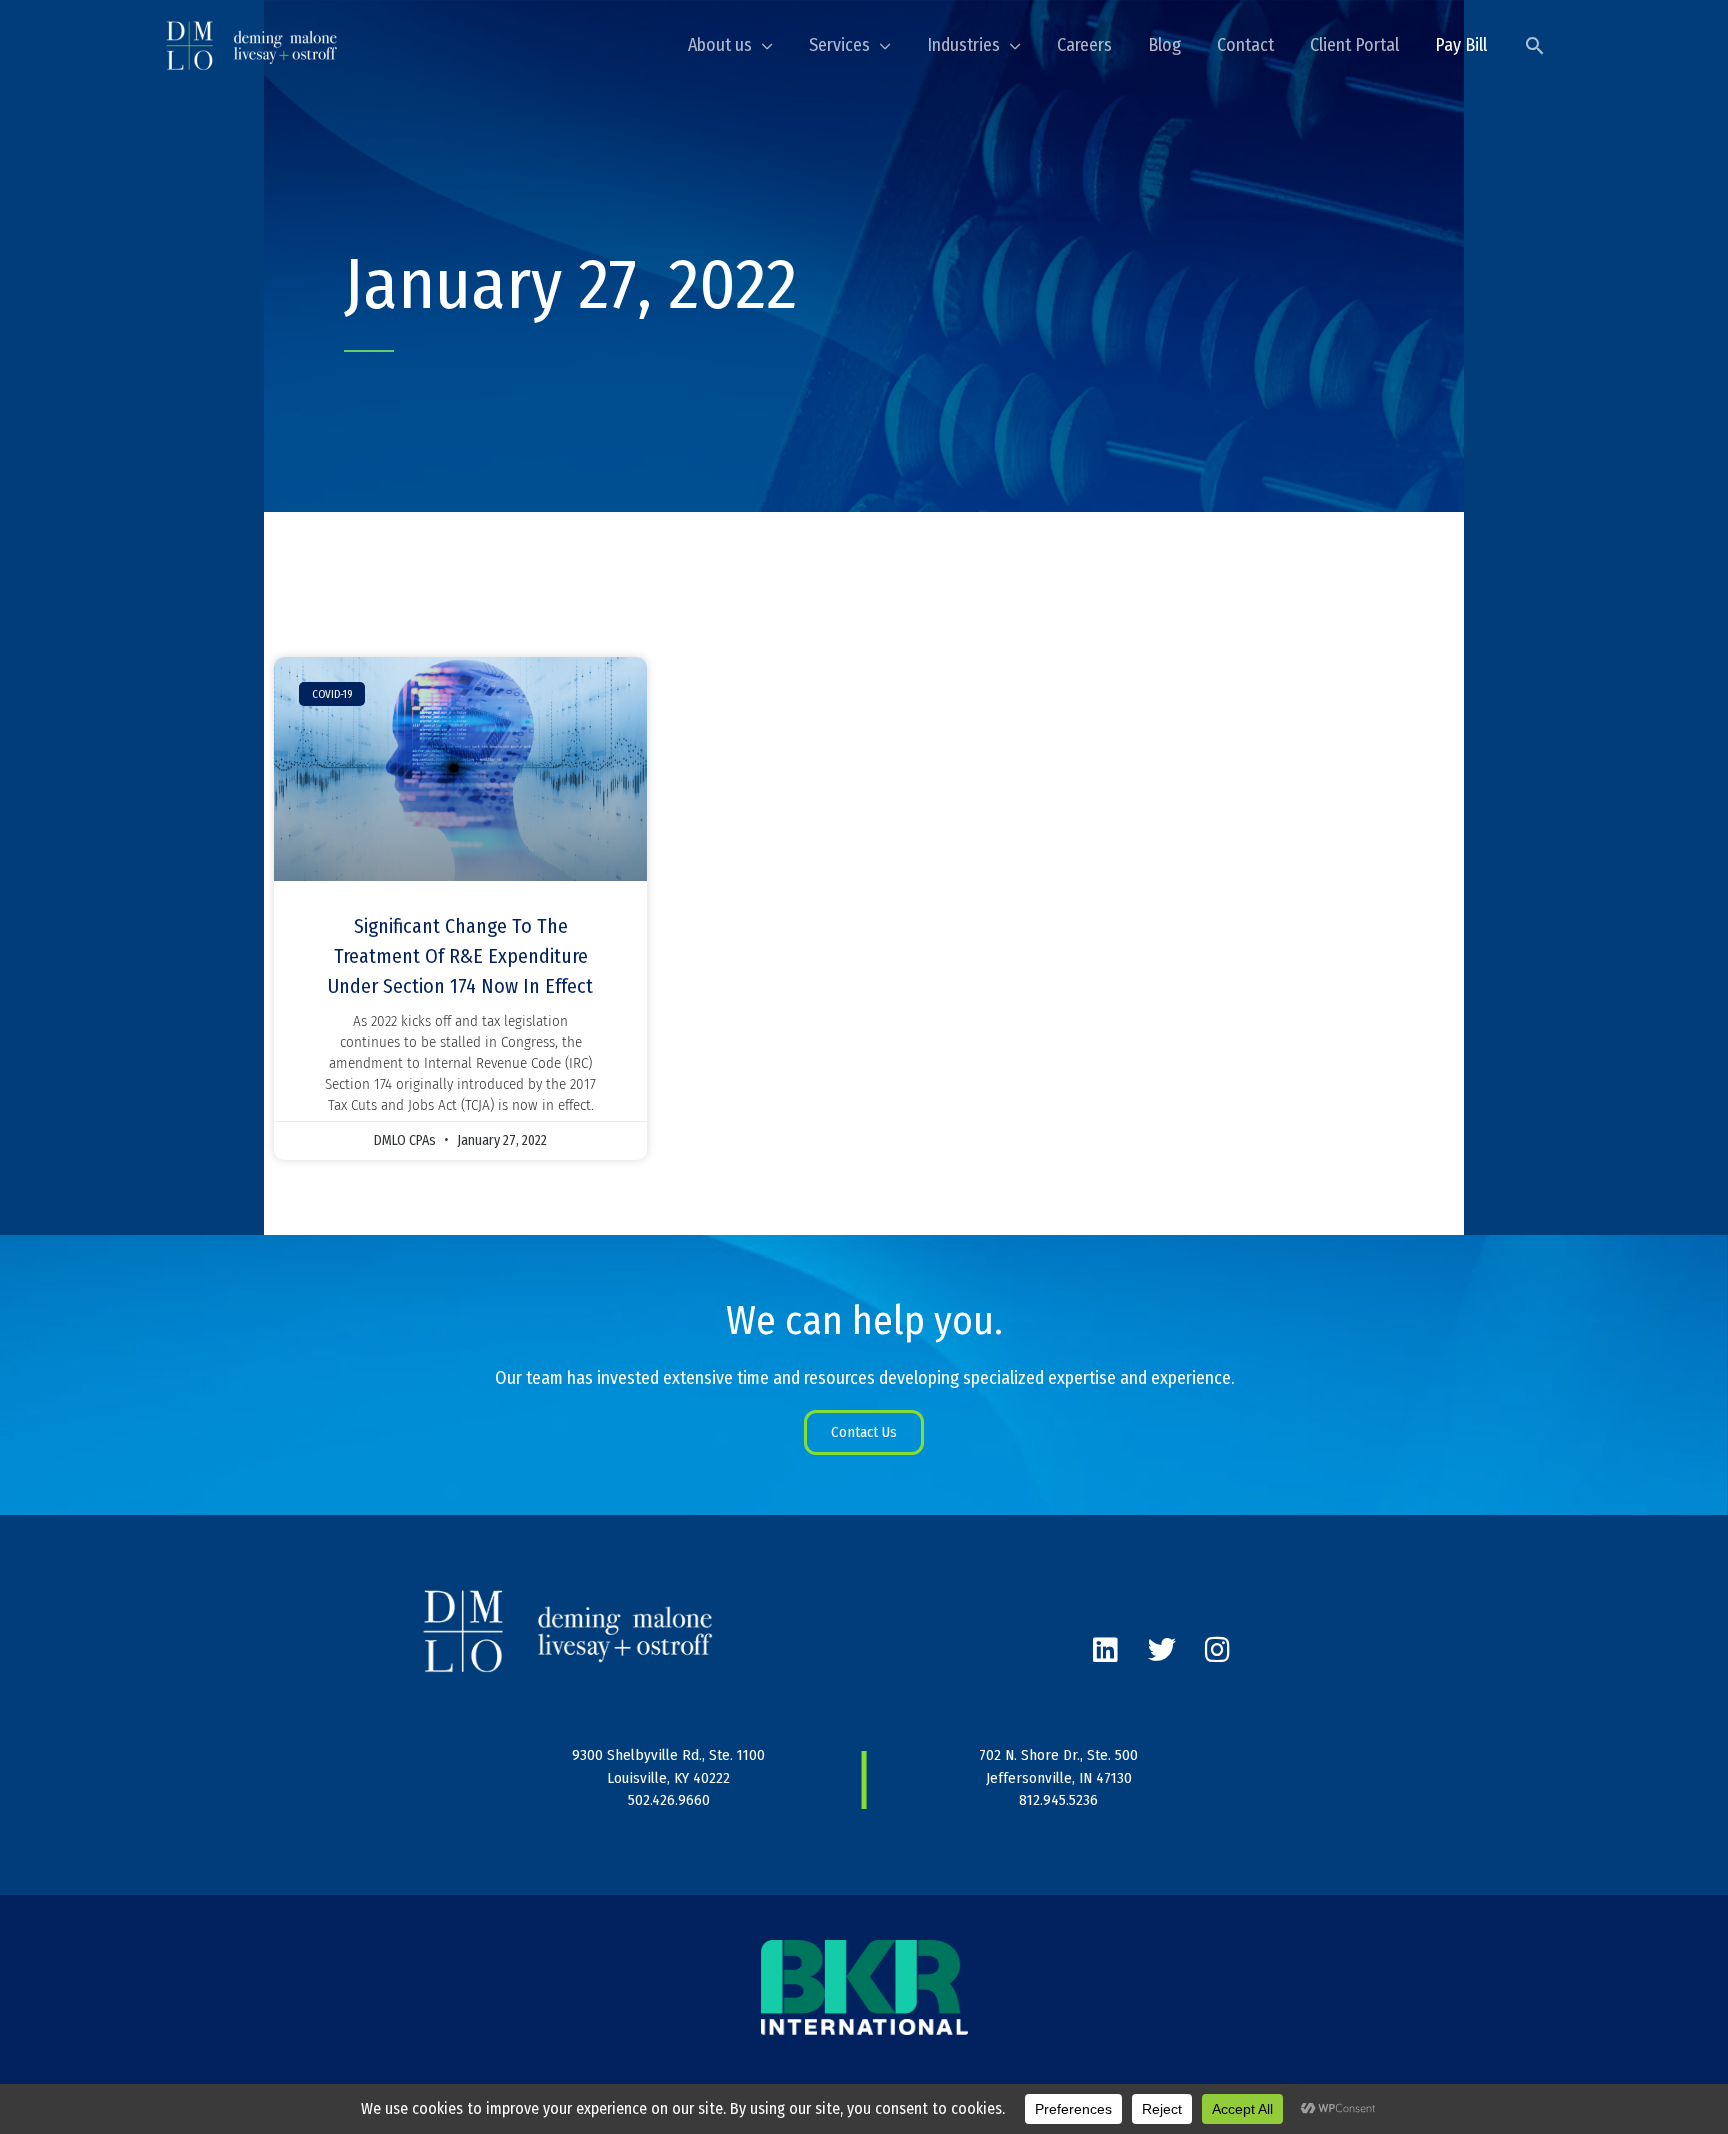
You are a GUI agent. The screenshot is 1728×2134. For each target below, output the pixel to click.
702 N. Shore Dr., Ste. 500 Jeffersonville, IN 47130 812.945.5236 (1058, 1777)
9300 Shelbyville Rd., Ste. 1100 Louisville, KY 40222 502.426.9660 (668, 1777)
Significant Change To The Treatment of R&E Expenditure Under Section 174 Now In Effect (460, 956)
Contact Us (864, 1432)
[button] (1534, 45)
